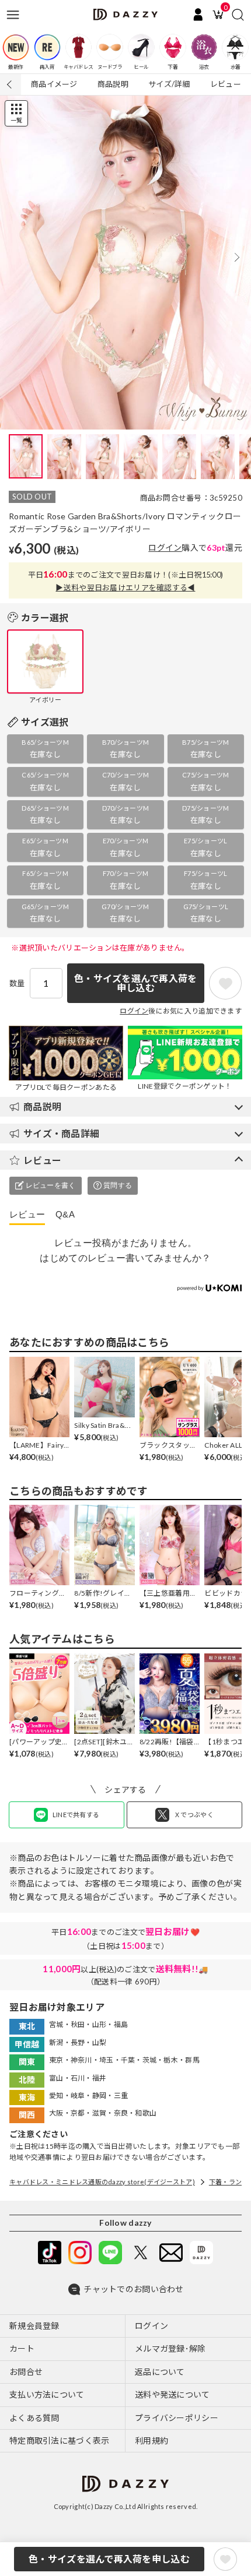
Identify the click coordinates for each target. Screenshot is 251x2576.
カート (22, 2348)
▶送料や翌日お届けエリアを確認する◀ (125, 587)
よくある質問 (34, 2418)
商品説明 (113, 84)
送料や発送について (172, 2394)
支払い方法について (47, 2394)
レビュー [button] (42, 1160)
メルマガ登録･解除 (170, 2348)
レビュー (226, 84)
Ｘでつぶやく (194, 1815)
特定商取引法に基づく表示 (59, 2440)
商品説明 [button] (42, 1106)
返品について (160, 2372)
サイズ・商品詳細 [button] (61, 1133)
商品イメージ (54, 84)
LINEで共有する (76, 1815)
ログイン (165, 548)
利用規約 (151, 2440)
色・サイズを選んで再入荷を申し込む (109, 2559)
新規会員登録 (34, 2326)
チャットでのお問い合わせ (133, 2289)
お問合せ (26, 2372)
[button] (237, 257)
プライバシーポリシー (177, 2418)
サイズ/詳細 (169, 84)
